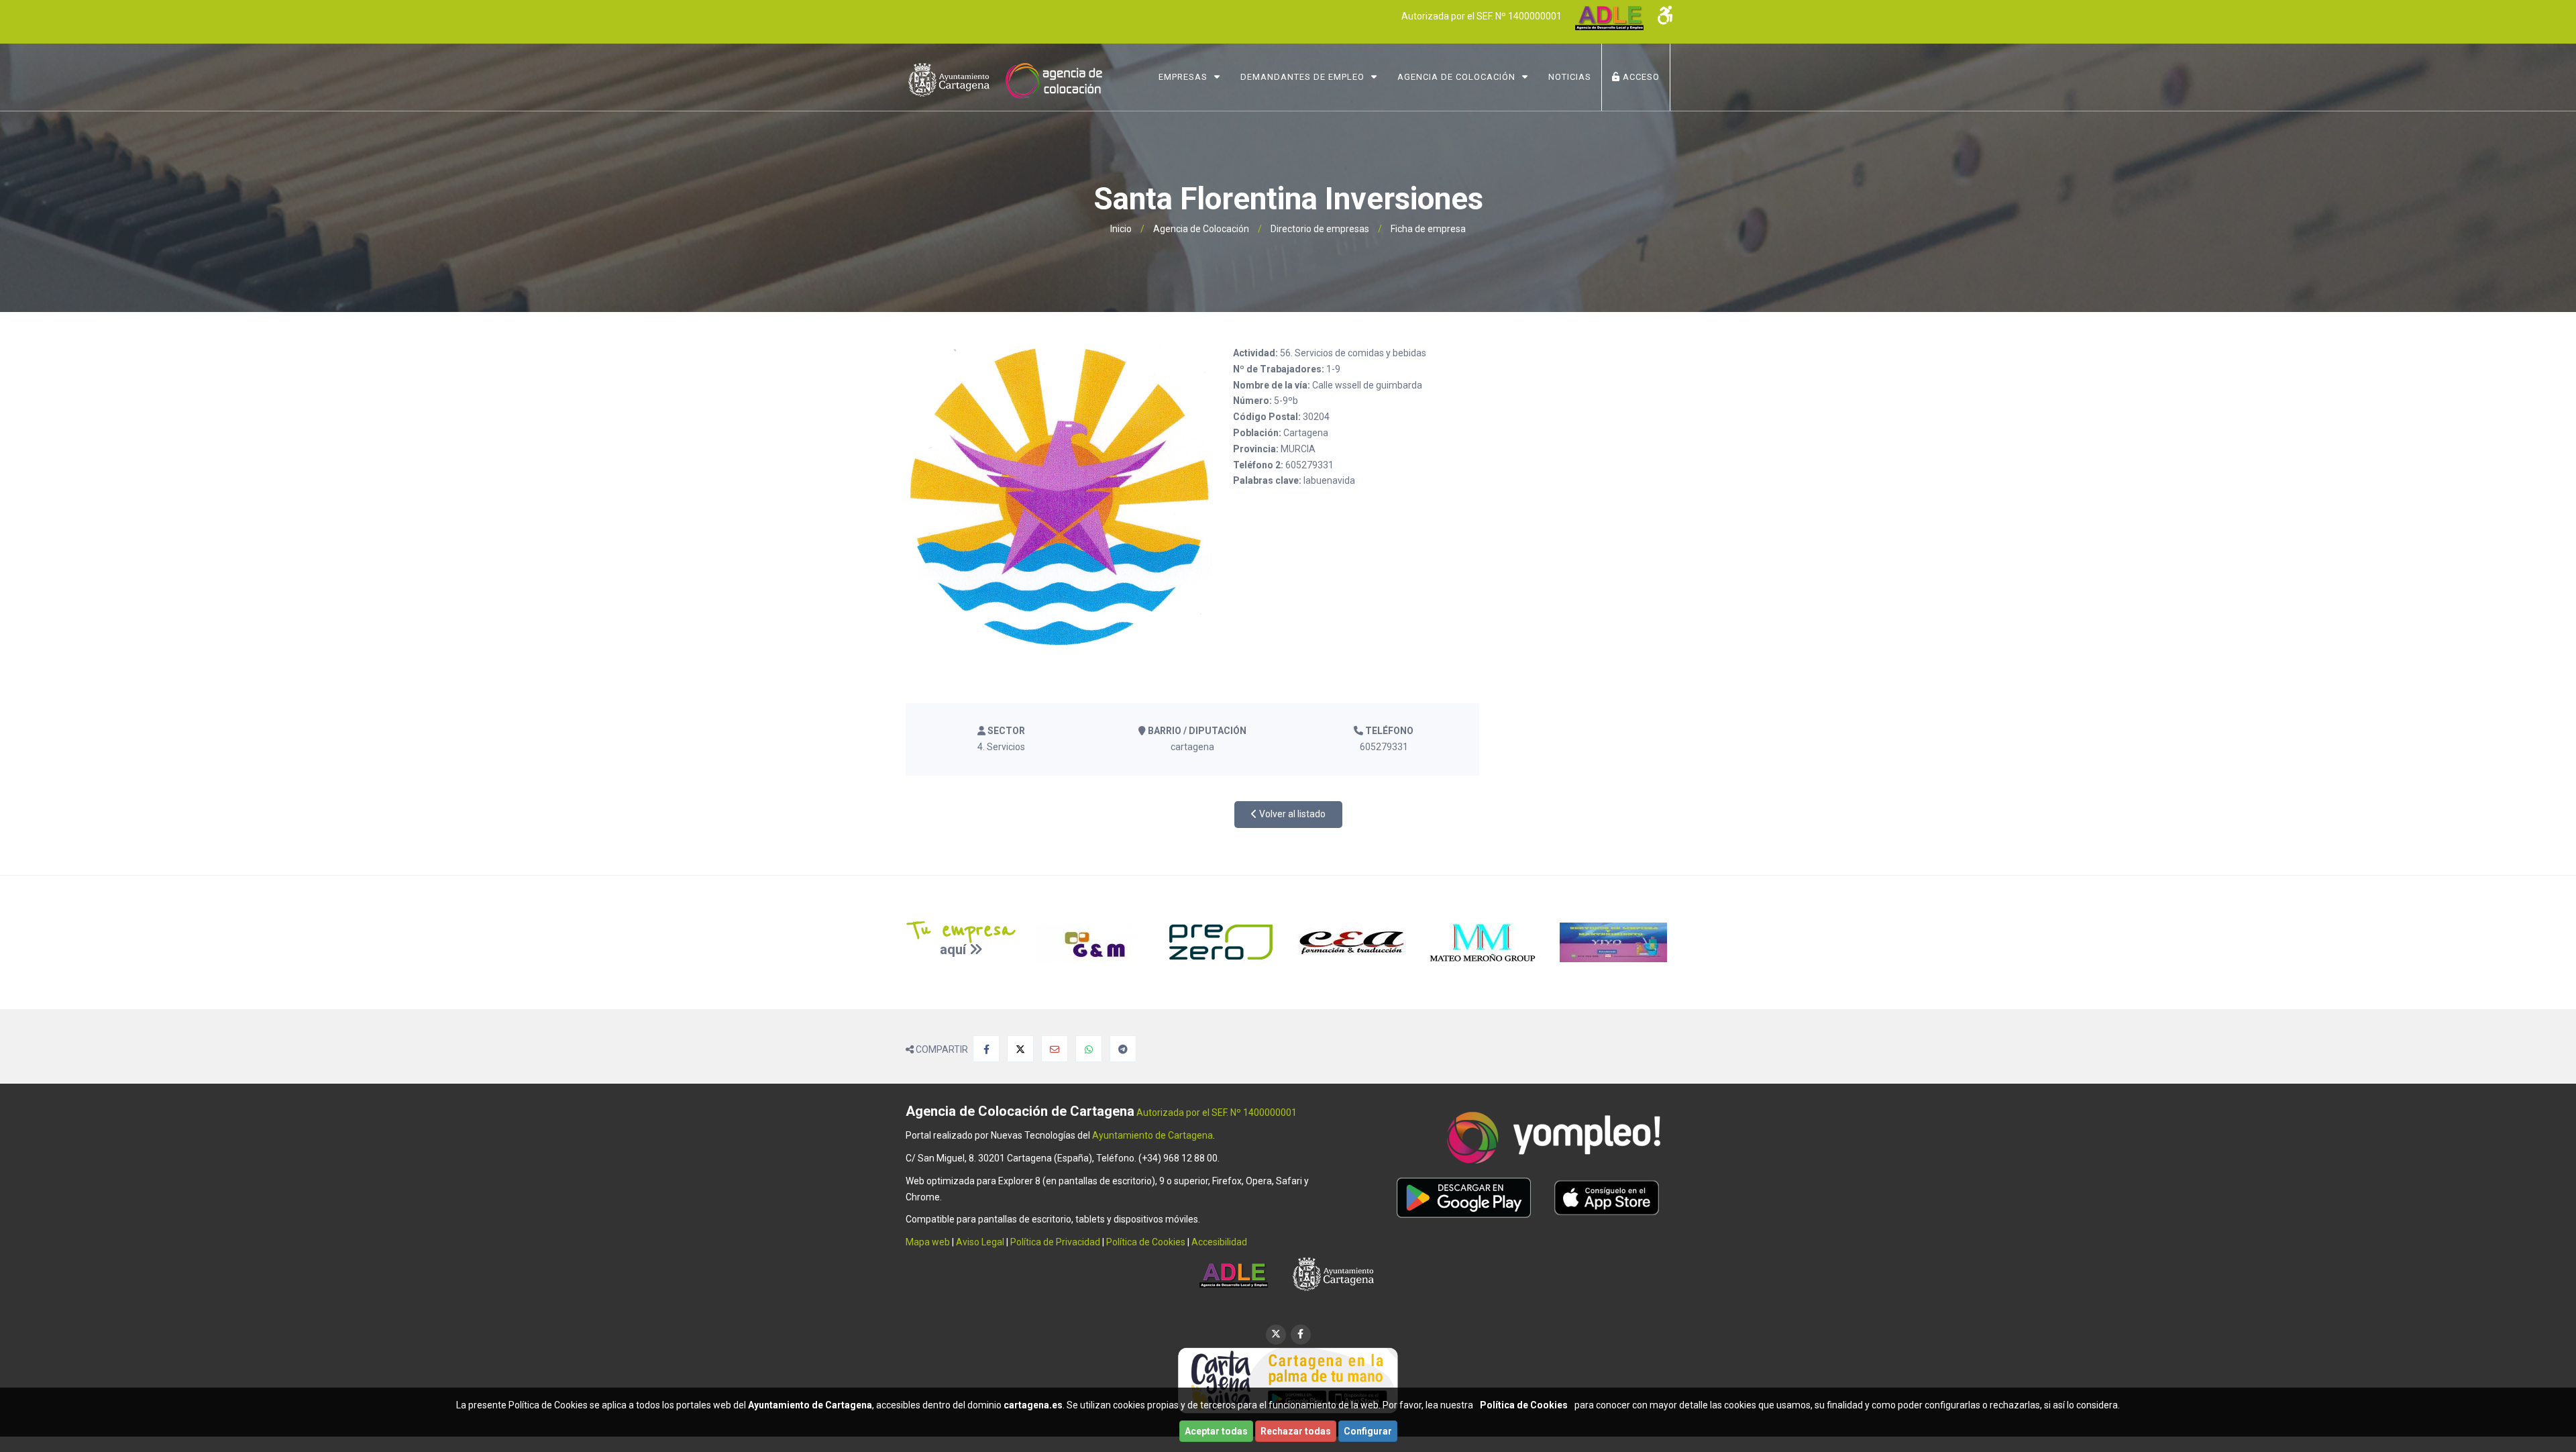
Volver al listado (1291, 814)
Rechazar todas (1296, 1431)
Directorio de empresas (1320, 229)
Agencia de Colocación (1456, 77)
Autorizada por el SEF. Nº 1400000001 (1482, 16)
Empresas (1183, 77)
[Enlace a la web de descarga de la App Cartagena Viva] (1288, 1380)
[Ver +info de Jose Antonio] (1615, 942)
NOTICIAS (1570, 77)
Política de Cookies (1146, 1242)
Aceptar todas (1216, 1431)
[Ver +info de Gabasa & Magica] (1092, 942)
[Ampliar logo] (1059, 497)
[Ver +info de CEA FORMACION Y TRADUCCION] (1353, 942)
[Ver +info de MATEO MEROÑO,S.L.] (1484, 942)
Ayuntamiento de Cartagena (1152, 1135)
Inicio (1121, 229)
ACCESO (1640, 77)
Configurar (1368, 1431)
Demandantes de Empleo (1302, 77)
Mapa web (928, 1242)
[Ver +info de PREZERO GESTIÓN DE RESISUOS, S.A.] (1223, 942)
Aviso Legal (980, 1242)
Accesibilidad (1219, 1242)
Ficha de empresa (1428, 229)
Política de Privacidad (1055, 1242)
